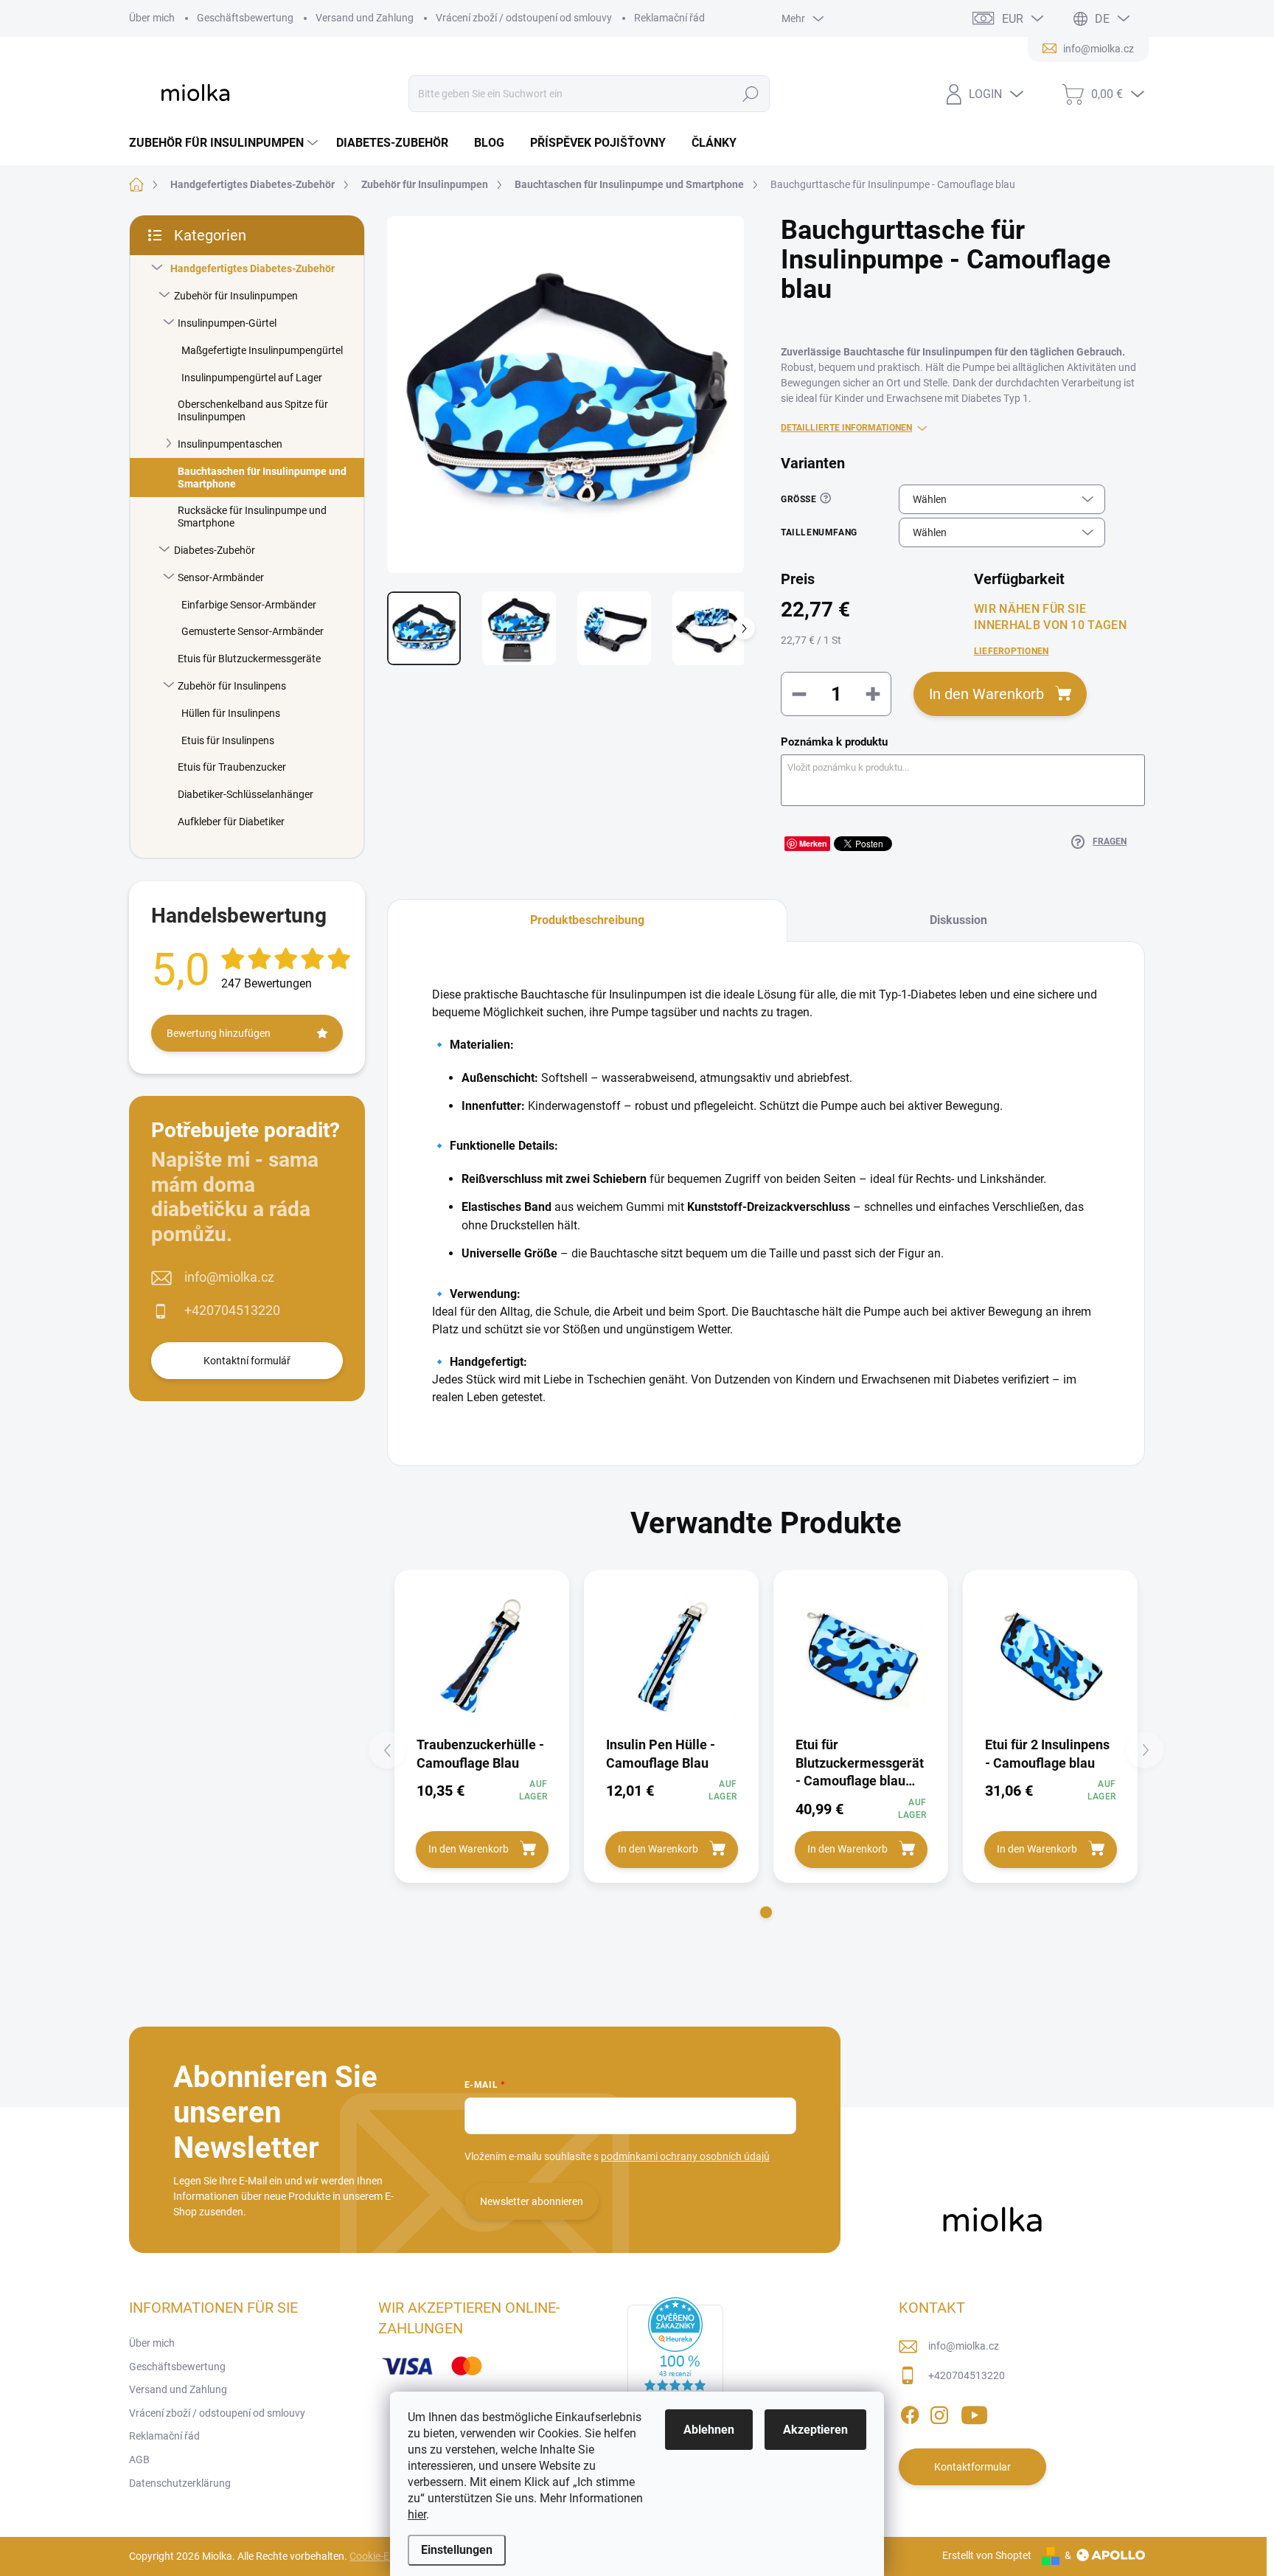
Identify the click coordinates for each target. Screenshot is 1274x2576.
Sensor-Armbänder (221, 577)
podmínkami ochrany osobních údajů (685, 2156)
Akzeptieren (815, 2430)
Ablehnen (709, 2430)
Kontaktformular (972, 2467)
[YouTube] (974, 2412)
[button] (766, 1912)
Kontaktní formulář (247, 1361)
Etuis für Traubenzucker (232, 767)
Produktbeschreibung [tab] (587, 920)
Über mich (152, 18)
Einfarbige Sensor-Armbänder (249, 605)
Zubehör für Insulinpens (232, 686)
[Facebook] (910, 2412)
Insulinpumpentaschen (230, 444)
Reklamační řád (669, 18)
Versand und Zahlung (365, 18)
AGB (139, 2459)
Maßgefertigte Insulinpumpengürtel (262, 350)
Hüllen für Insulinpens (231, 713)
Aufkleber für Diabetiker (231, 822)
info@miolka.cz (229, 1277)
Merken (813, 843)
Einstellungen (457, 2550)
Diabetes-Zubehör (215, 550)
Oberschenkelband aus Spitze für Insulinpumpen (253, 410)
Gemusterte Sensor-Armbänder (253, 631)
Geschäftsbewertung (245, 18)
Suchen (751, 94)
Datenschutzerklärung (180, 2483)
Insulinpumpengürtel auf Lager (252, 378)
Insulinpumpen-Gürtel (227, 323)
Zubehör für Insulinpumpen (236, 296)
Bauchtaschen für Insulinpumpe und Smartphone (262, 478)
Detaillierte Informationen (846, 428)
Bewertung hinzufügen (219, 1033)
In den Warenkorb (986, 694)
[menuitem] (225, 143)
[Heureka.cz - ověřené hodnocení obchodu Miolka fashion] (675, 2356)
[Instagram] (939, 2412)
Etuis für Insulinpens (228, 740)
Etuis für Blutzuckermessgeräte (249, 659)
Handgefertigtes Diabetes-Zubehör (253, 268)
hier (417, 2514)
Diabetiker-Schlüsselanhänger (246, 794)
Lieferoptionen (1011, 651)
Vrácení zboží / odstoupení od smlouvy (524, 18)
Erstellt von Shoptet (987, 2555)
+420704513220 (232, 1310)
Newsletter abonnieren (532, 2201)
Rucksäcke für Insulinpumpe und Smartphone (252, 517)
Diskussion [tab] (958, 920)
